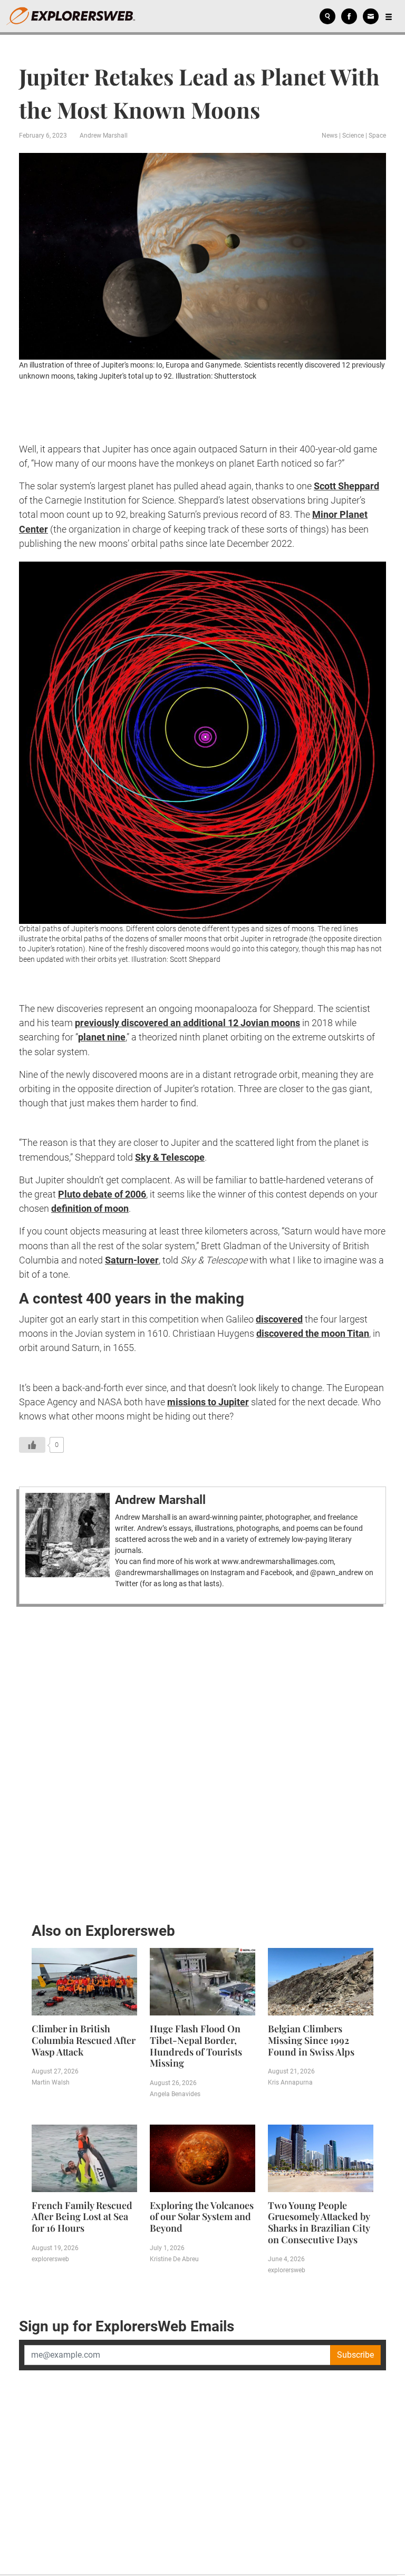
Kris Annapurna (290, 2082)
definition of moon (90, 1208)
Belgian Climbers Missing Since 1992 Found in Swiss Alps (311, 2040)
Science (353, 136)
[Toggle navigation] (389, 16)
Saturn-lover (132, 1260)
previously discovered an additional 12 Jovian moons (187, 1023)
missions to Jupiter (208, 1402)
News (330, 136)
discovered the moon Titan (313, 1333)
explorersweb (50, 2259)
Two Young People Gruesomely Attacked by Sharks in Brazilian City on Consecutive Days (319, 2222)
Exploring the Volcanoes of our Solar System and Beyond (202, 2217)
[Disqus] (202, 1761)
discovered (279, 1319)
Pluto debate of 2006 (102, 1194)
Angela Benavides (175, 2094)
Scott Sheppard (346, 486)
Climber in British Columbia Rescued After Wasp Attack (84, 2040)
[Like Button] (32, 1445)
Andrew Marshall (104, 136)
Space (377, 136)
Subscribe (355, 2355)
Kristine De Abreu (174, 2259)
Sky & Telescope (170, 1157)
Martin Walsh (51, 2082)
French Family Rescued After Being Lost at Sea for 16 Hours (82, 2217)
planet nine (102, 1037)
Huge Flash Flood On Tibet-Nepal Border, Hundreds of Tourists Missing (196, 2046)
